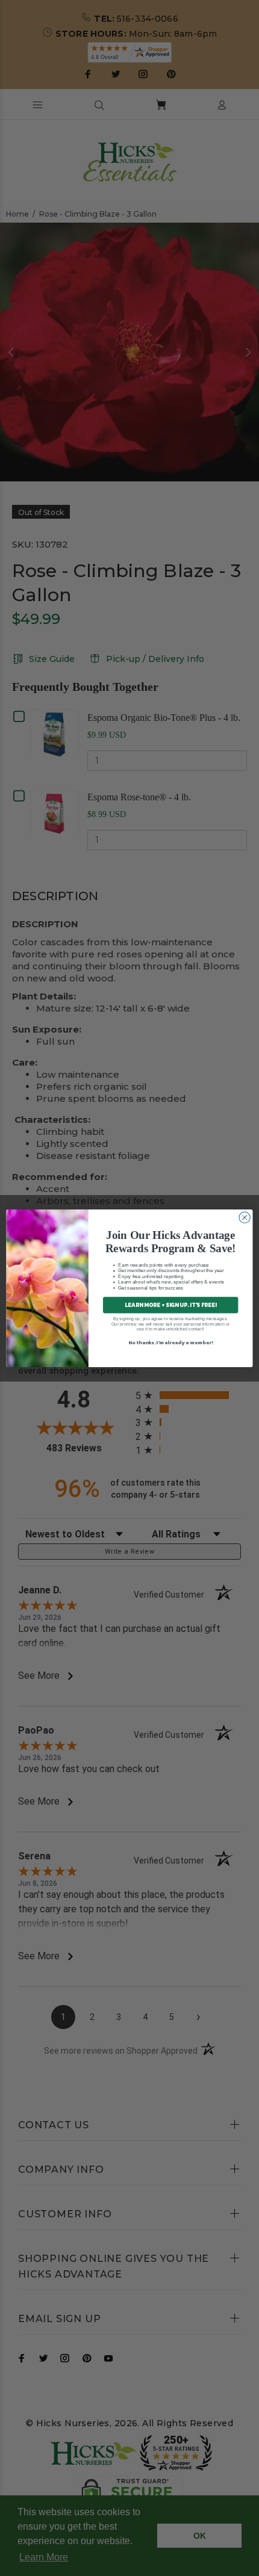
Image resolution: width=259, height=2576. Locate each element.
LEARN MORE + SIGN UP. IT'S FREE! (171, 1305)
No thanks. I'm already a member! (170, 1342)
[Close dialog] (245, 1217)
